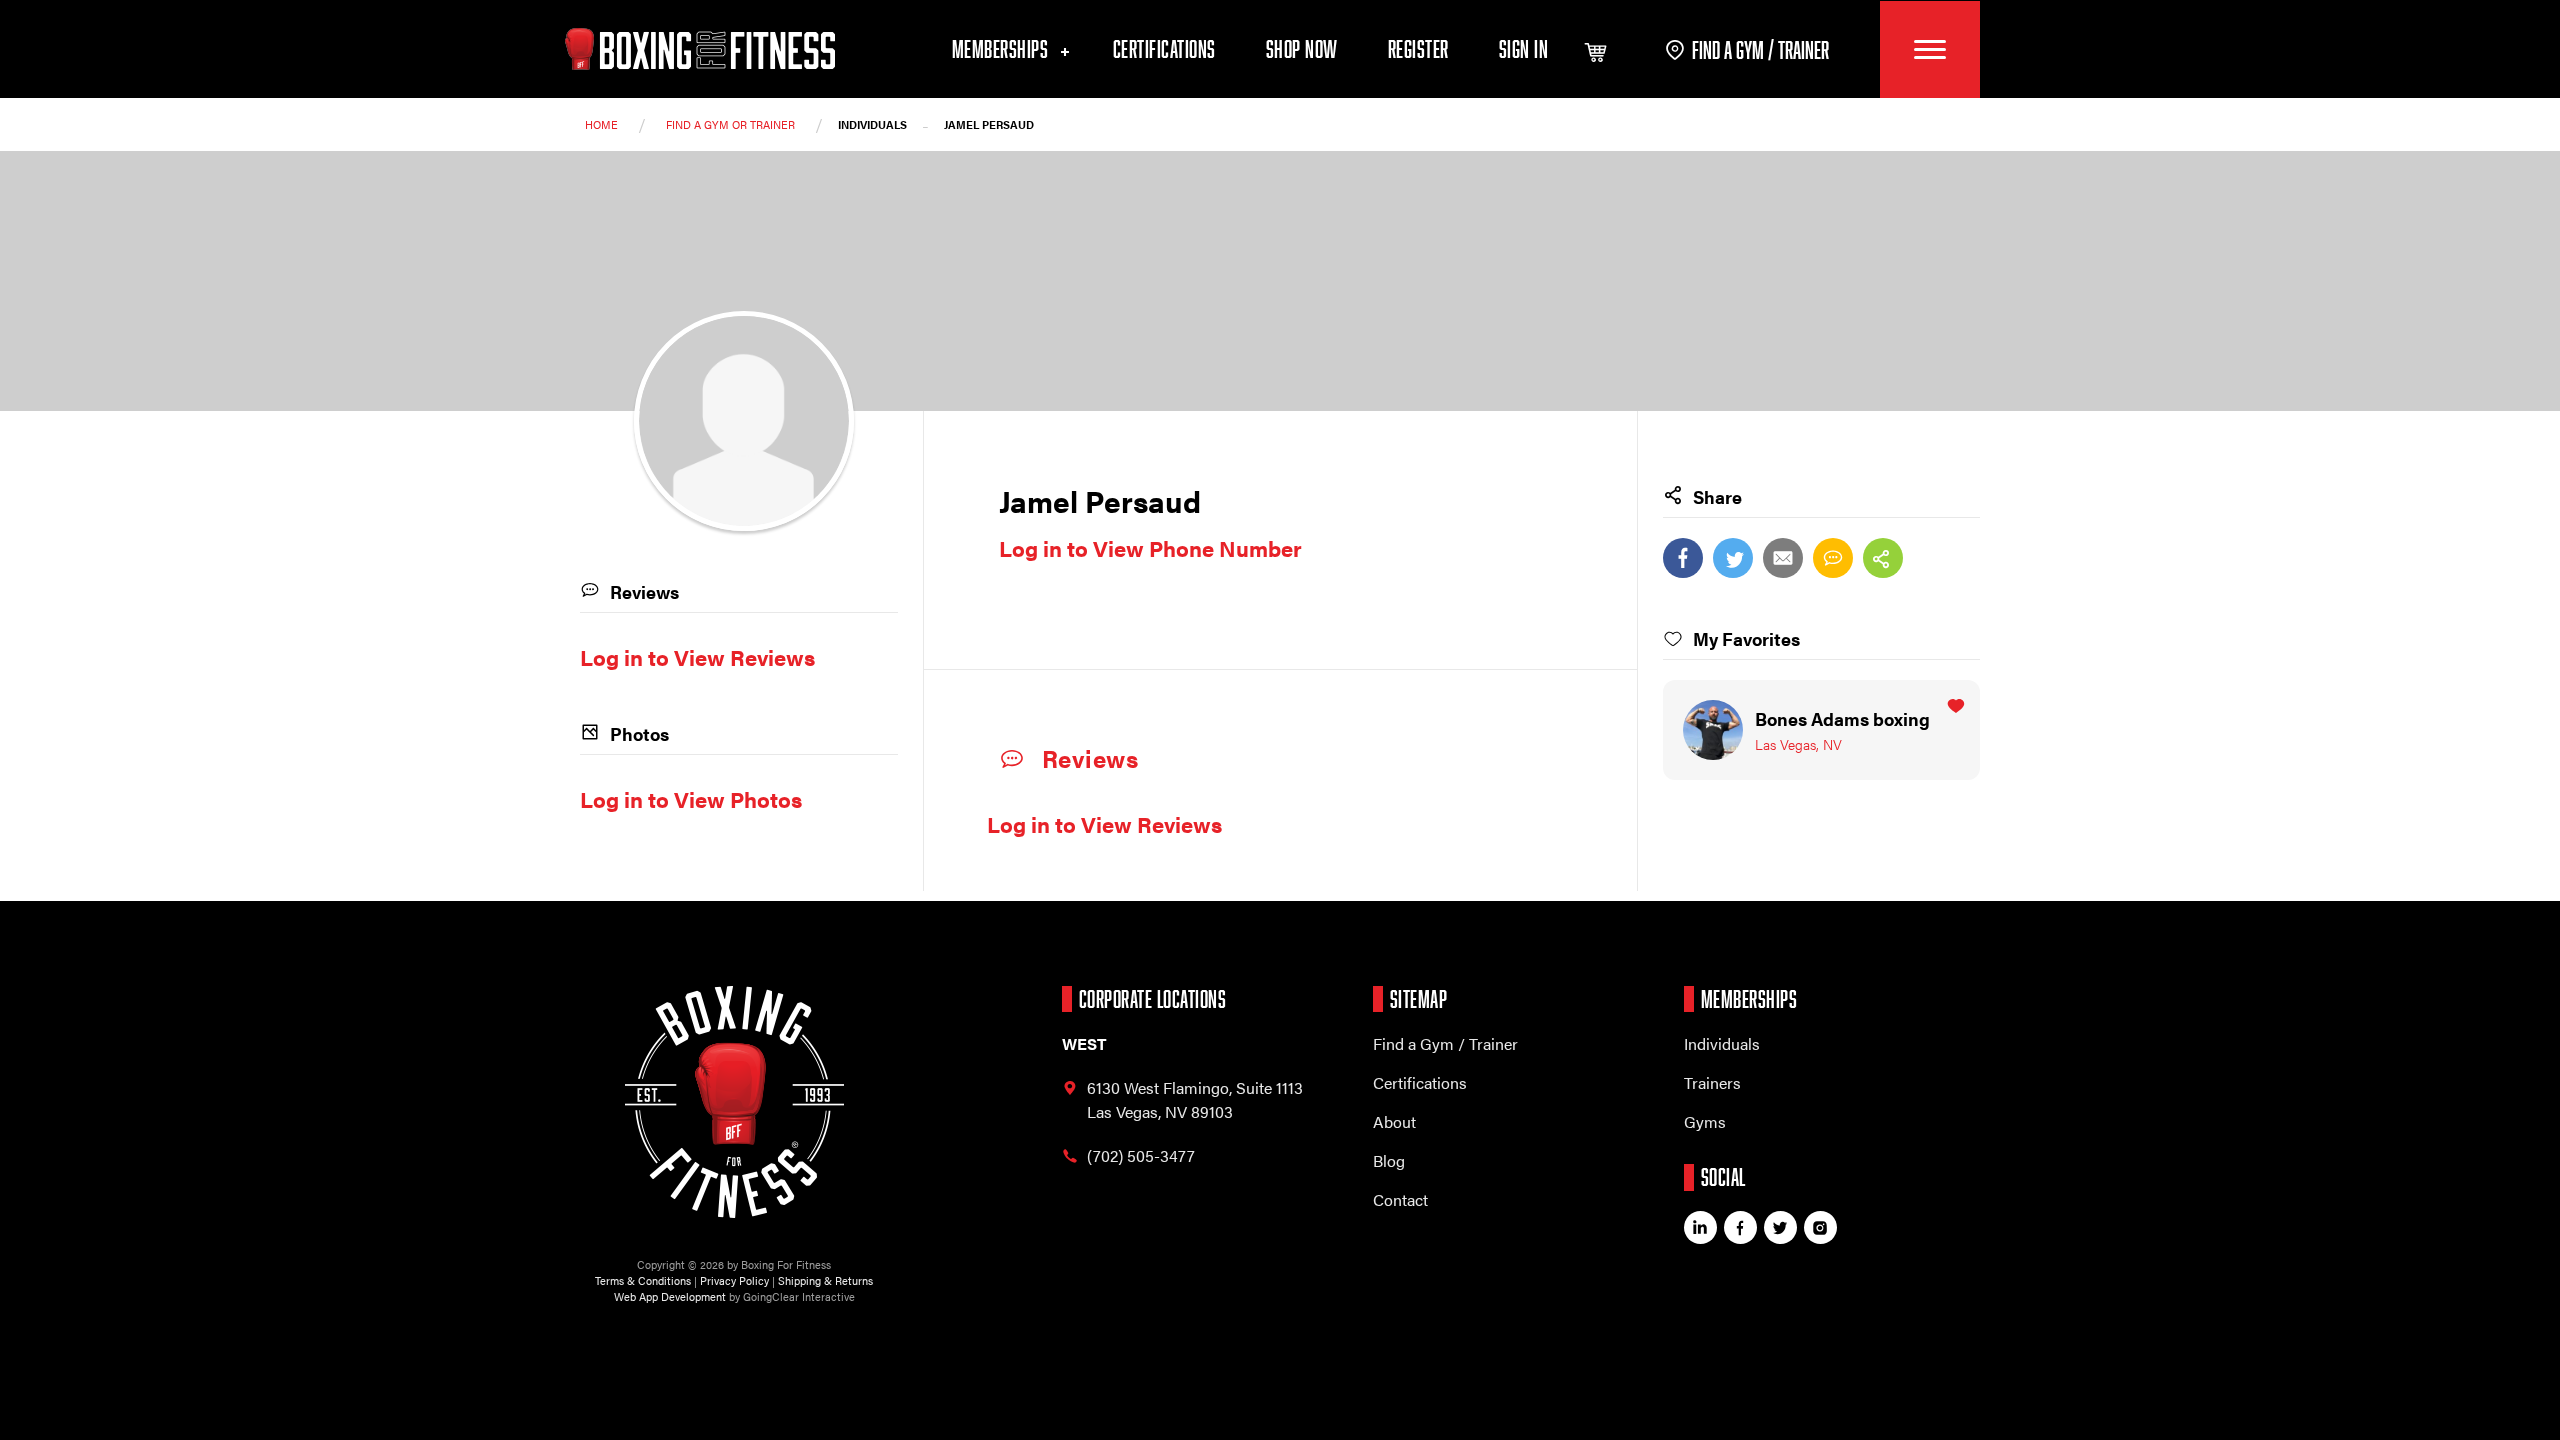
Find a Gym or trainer (730, 124)
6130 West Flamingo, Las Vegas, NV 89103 (1195, 1099)
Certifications (1164, 48)
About (1394, 1121)
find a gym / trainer (1760, 49)
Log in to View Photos (691, 798)
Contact (1400, 1199)
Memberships (1002, 48)
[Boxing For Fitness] (700, 49)
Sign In (1524, 48)
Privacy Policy (734, 1280)
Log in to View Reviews (1104, 823)
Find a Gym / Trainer (1445, 1043)
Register (1418, 48)
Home (601, 124)
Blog (1389, 1160)
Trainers (1712, 1082)
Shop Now (1302, 48)
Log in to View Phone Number (1150, 547)
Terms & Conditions (643, 1280)
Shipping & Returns (825, 1280)
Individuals (1722, 1043)
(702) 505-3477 (1141, 1155)
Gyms (1705, 1121)
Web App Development (670, 1296)
